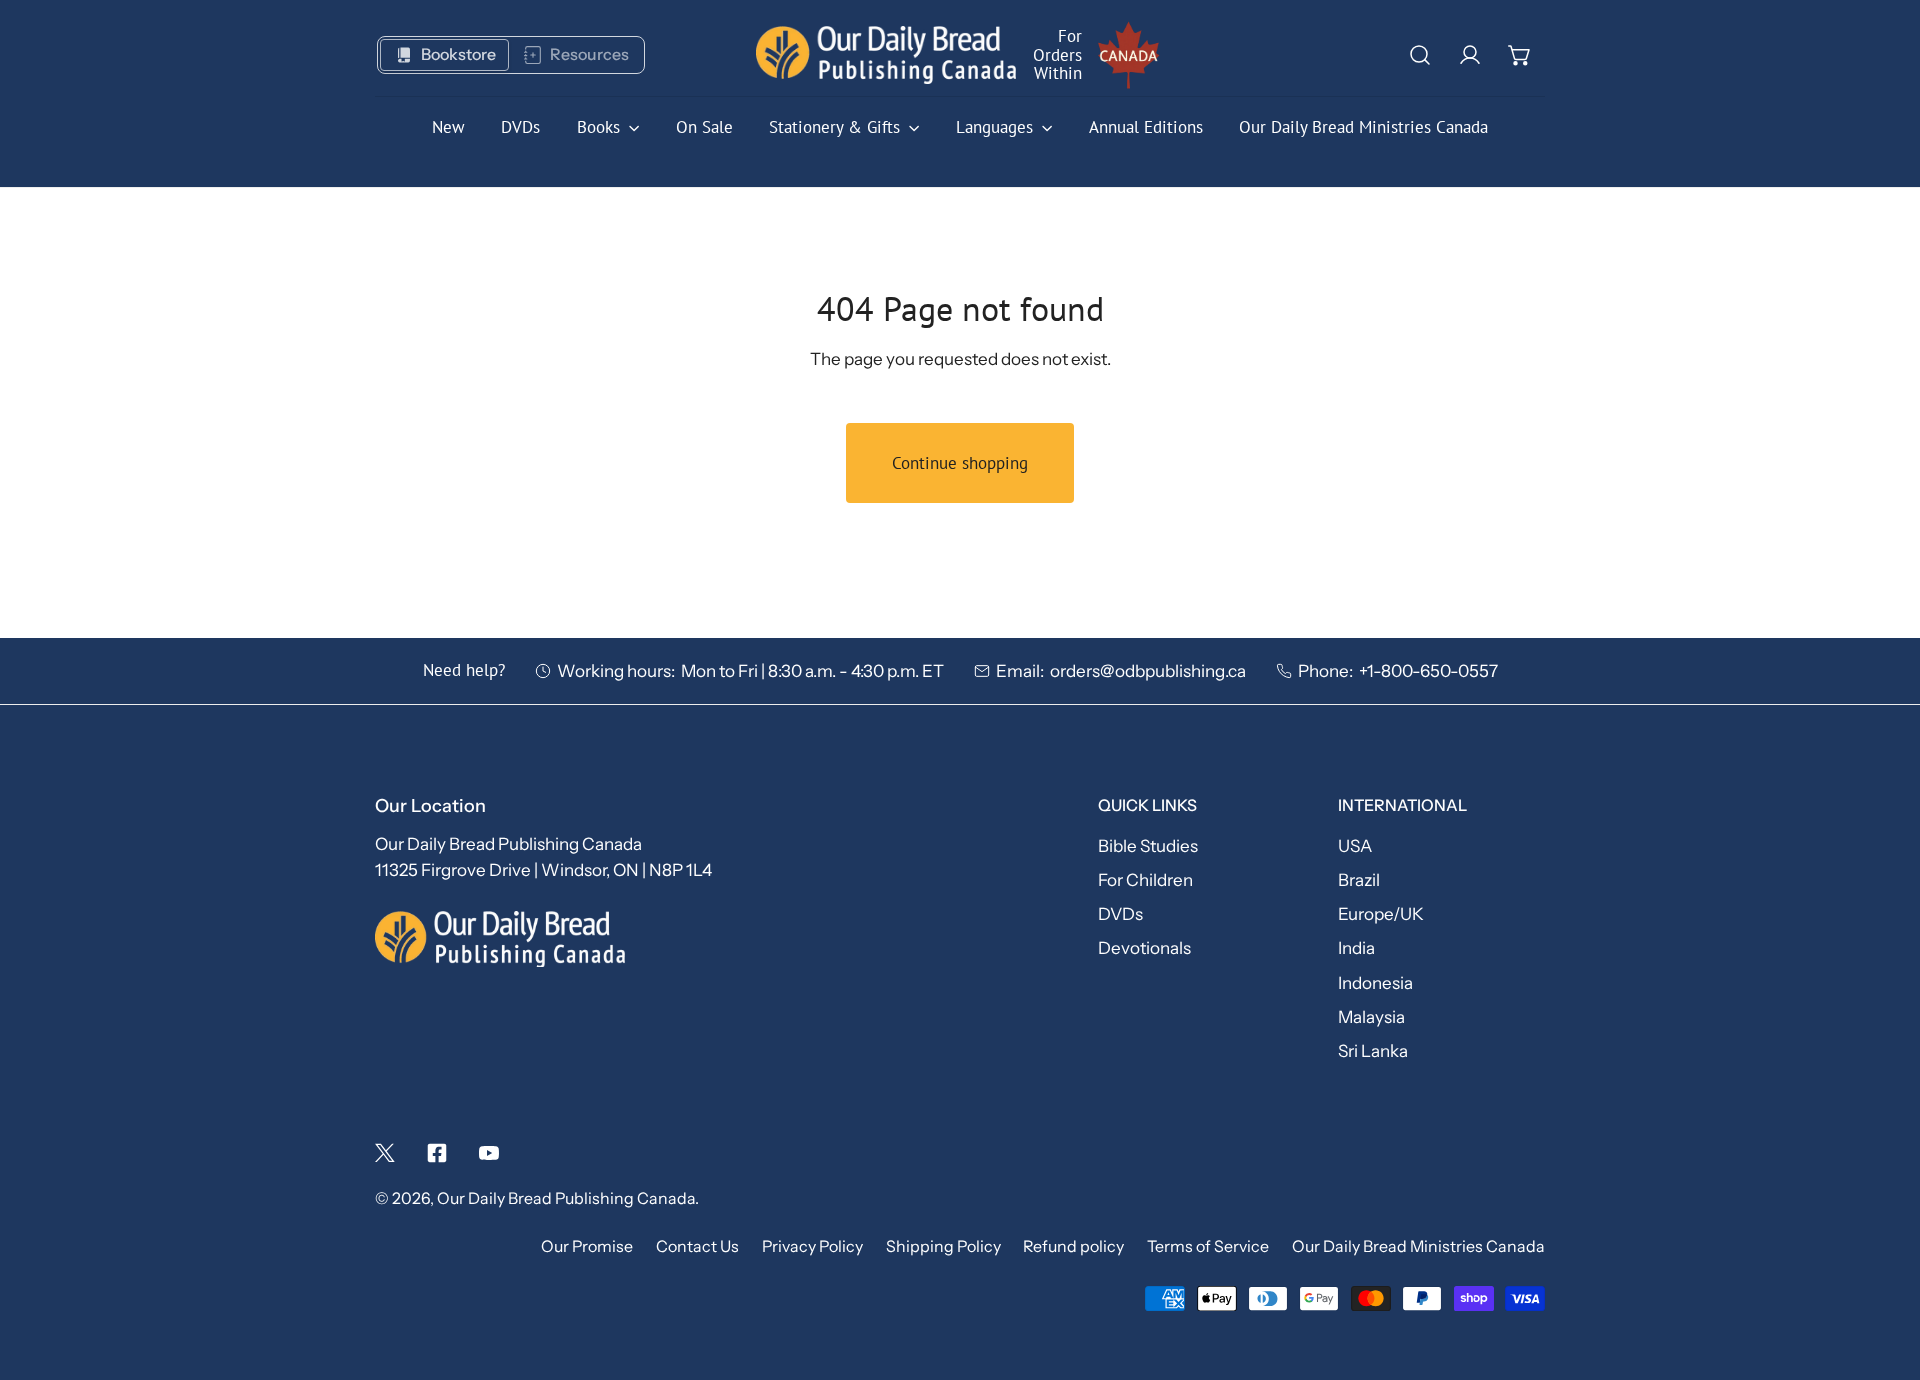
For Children (1145, 879)
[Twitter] (385, 1153)
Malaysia (1371, 1016)
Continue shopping (960, 463)
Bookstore (458, 54)
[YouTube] (489, 1153)
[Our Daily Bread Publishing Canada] (886, 55)
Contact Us (697, 1246)
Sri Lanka (1373, 1050)
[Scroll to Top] (1881, 1271)
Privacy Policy (812, 1246)
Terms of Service (1208, 1246)
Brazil (1359, 879)
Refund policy (1073, 1246)
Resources (589, 54)
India (1356, 947)
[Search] (1420, 55)
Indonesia (1375, 982)
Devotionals (1144, 947)
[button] (1520, 55)
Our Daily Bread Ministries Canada (1418, 1246)
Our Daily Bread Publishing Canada (566, 1198)
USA (1355, 845)
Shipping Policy (943, 1246)
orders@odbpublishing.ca (1148, 670)
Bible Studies (1148, 845)
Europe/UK (1381, 913)
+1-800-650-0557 (1428, 670)
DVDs (1120, 913)
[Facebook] (437, 1153)
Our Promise (587, 1246)
